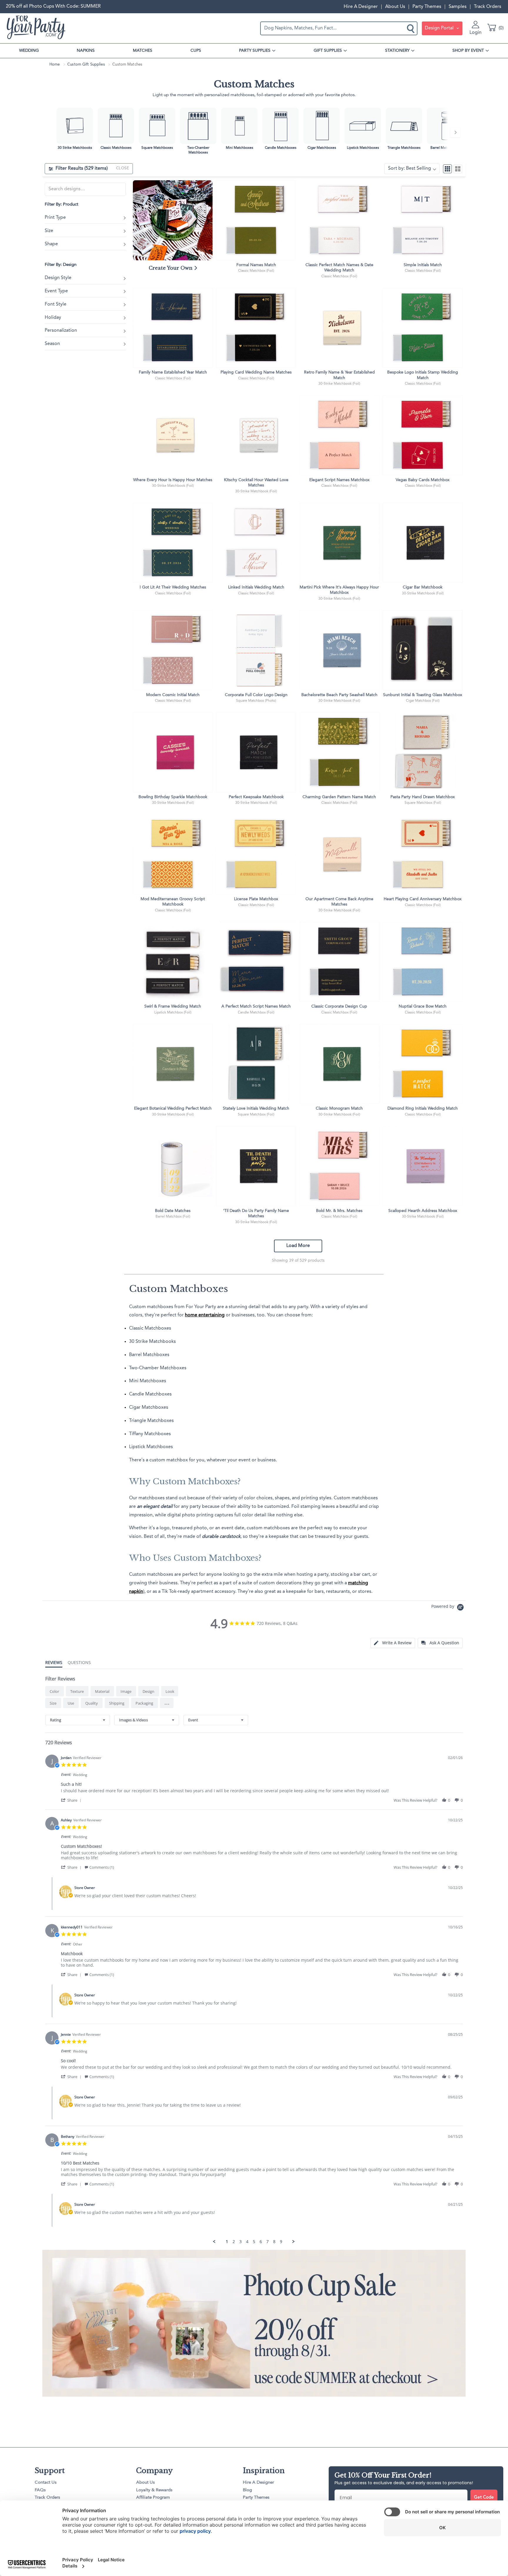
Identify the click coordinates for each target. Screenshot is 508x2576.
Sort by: (410, 169)
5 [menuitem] (254, 2242)
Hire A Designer (361, 7)
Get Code (484, 2498)
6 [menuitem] (261, 2242)
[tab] (393, 1643)
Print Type (55, 218)
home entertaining (205, 1315)
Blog (247, 2490)
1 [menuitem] (227, 2242)
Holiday (53, 318)
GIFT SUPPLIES (328, 51)
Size (49, 231)
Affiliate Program (153, 2498)
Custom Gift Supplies (86, 65)
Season (52, 344)
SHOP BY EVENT (468, 51)
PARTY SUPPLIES (255, 51)
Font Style (56, 305)
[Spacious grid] (458, 169)
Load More (298, 1246)
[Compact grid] (447, 169)
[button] (167, 1703)
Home (55, 65)
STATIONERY (397, 51)
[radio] (55, 1691)
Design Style (58, 278)
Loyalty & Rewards (154, 2490)
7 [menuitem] (268, 2242)
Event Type (56, 291)
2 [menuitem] (234, 2242)
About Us (395, 7)
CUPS (196, 51)
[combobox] (78, 1720)
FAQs (40, 2490)
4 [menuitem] (247, 2242)
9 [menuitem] (281, 2242)
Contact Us (46, 2483)
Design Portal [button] (440, 28)
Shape (51, 244)
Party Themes (427, 7)
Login (476, 33)
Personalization (61, 331)
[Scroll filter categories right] (455, 132)
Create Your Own (171, 268)
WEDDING (29, 51)
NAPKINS (86, 51)
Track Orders (488, 7)
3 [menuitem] (240, 2242)
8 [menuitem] (274, 2242)
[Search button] (411, 28)
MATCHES (143, 51)
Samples (458, 7)
